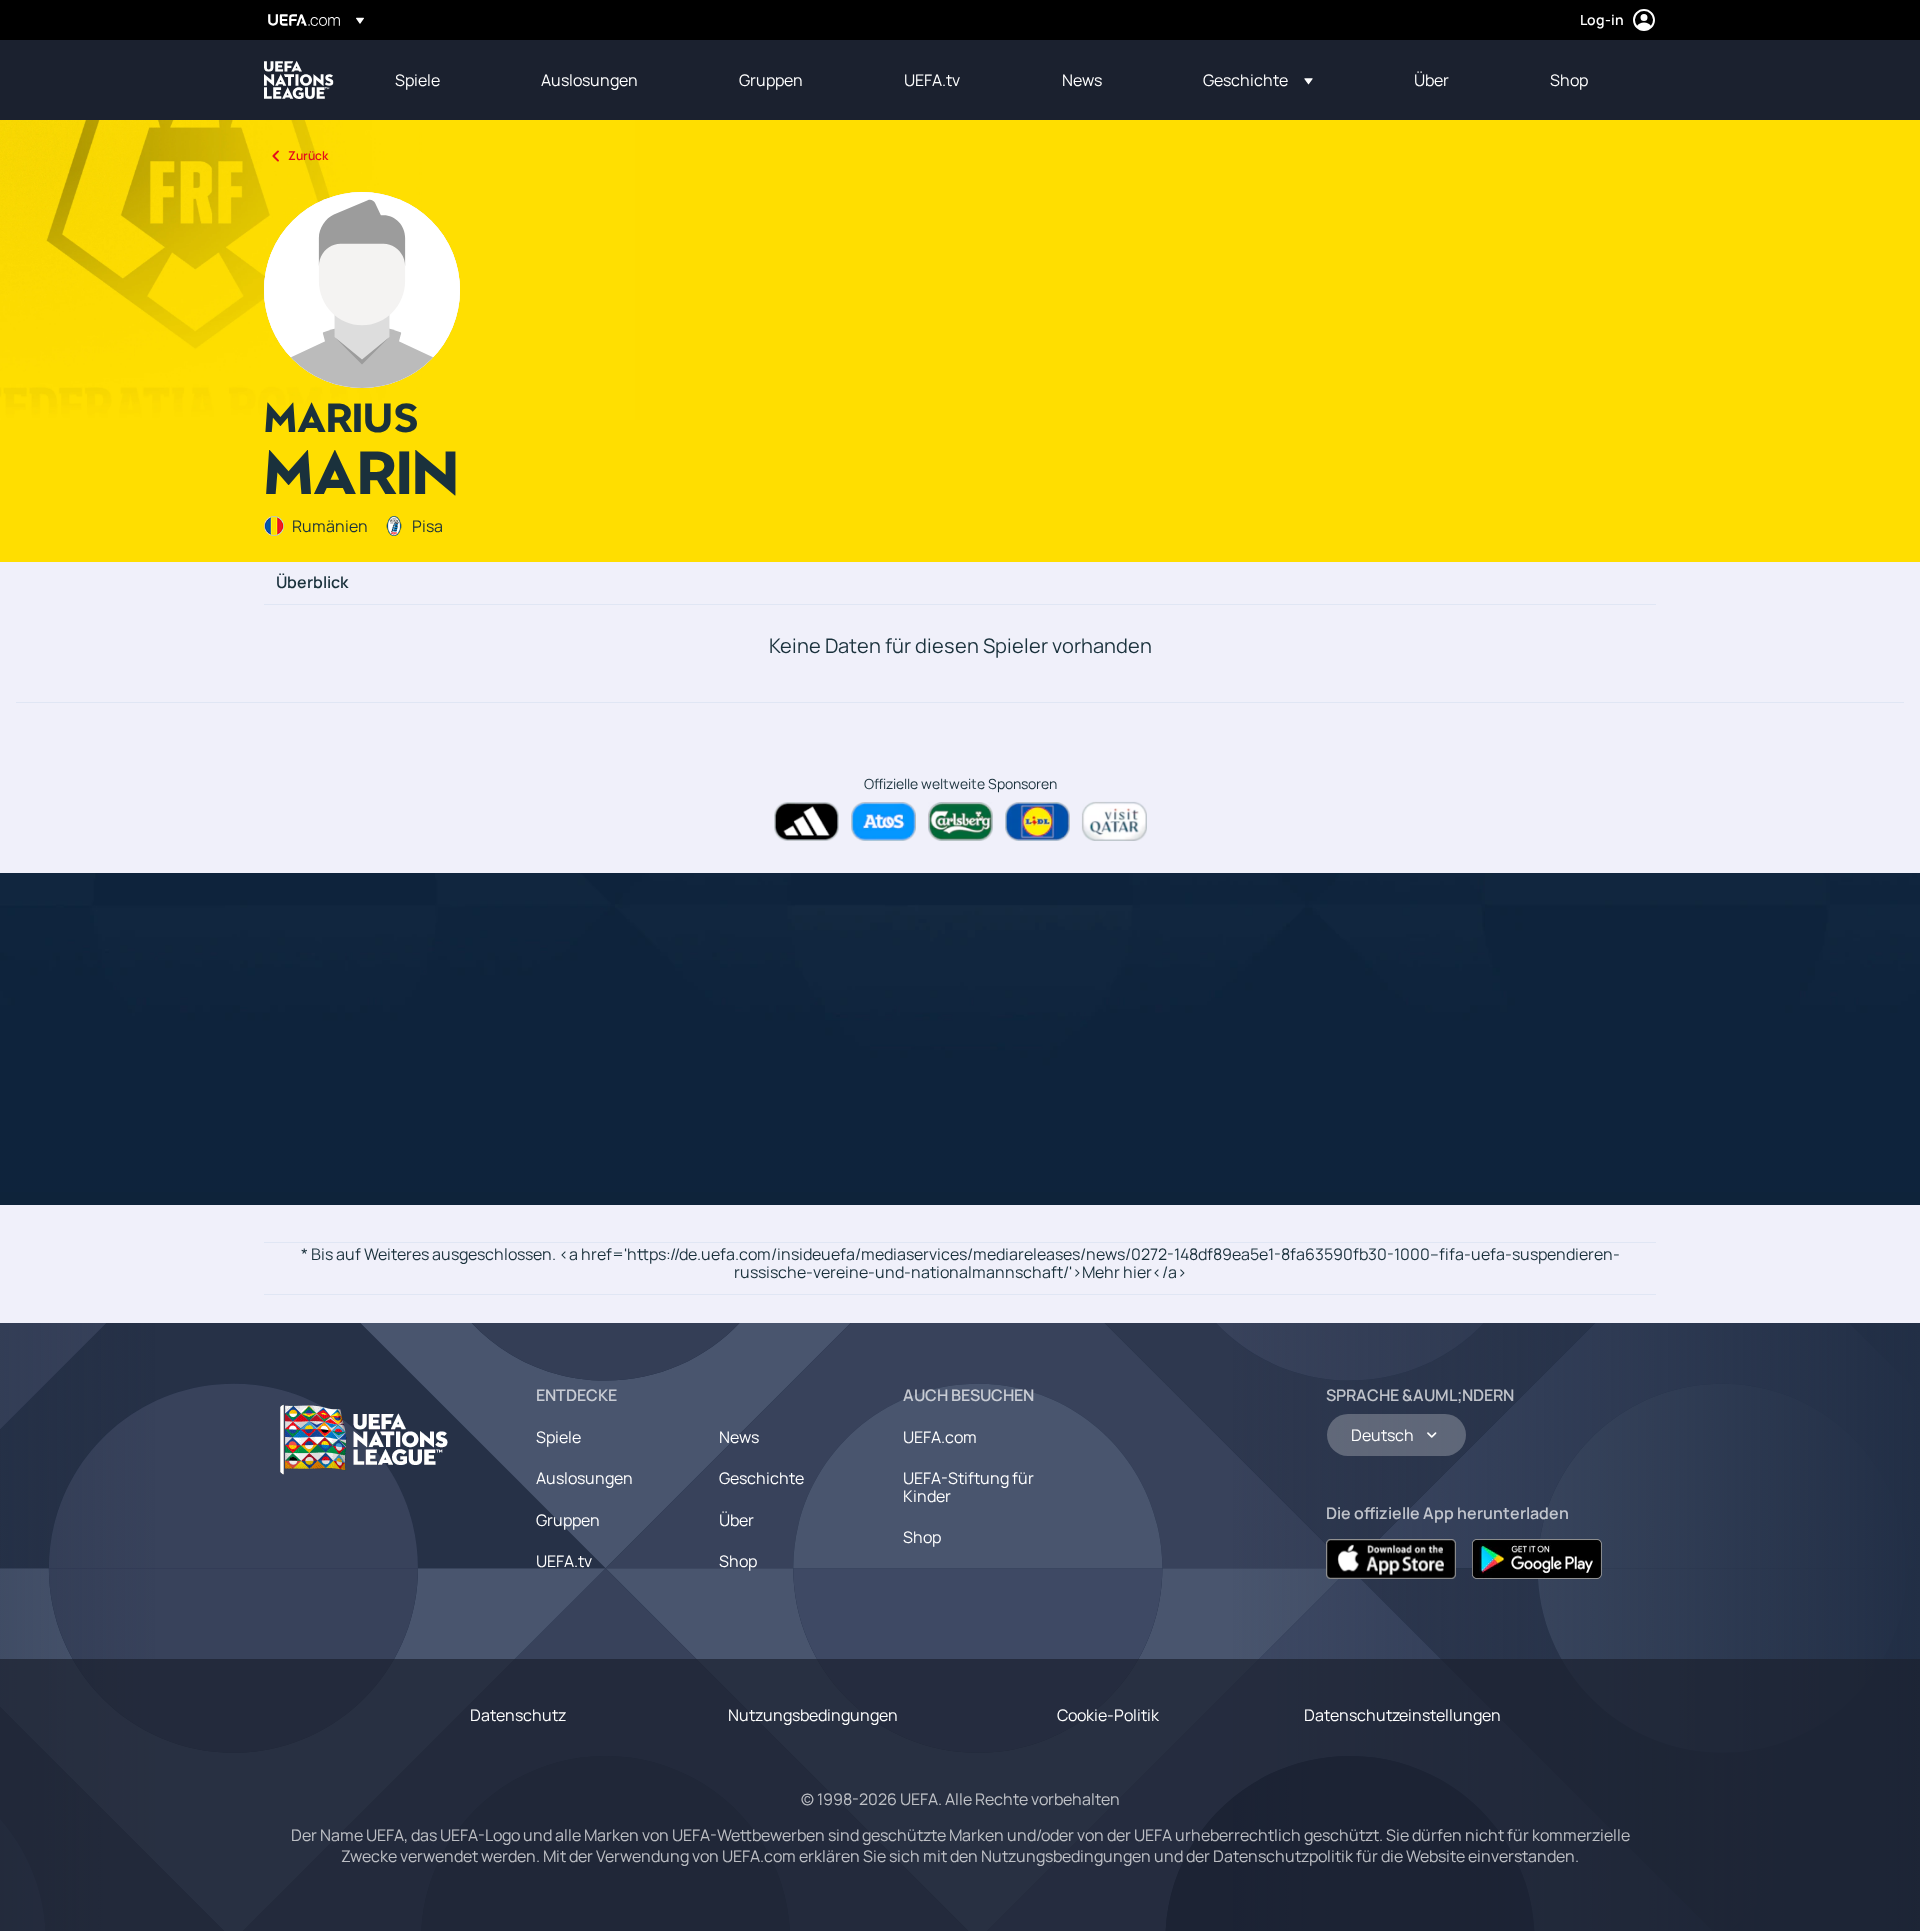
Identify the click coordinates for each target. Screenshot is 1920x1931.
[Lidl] (1037, 821)
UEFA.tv (564, 1561)
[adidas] (806, 821)
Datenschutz (518, 1715)
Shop (738, 1561)
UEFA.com (940, 1437)
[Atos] (883, 821)
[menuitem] (443, 80)
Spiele (558, 1437)
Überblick (312, 583)
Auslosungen (584, 1478)
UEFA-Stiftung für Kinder (968, 1487)
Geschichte (761, 1478)
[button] (1258, 80)
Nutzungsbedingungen (813, 1715)
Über (736, 1520)
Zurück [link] (308, 155)
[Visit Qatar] (1114, 821)
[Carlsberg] (960, 821)
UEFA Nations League (299, 80)
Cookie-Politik (1108, 1715)
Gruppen (568, 1520)
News (739, 1437)
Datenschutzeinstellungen (1402, 1715)
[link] (417, 80)
